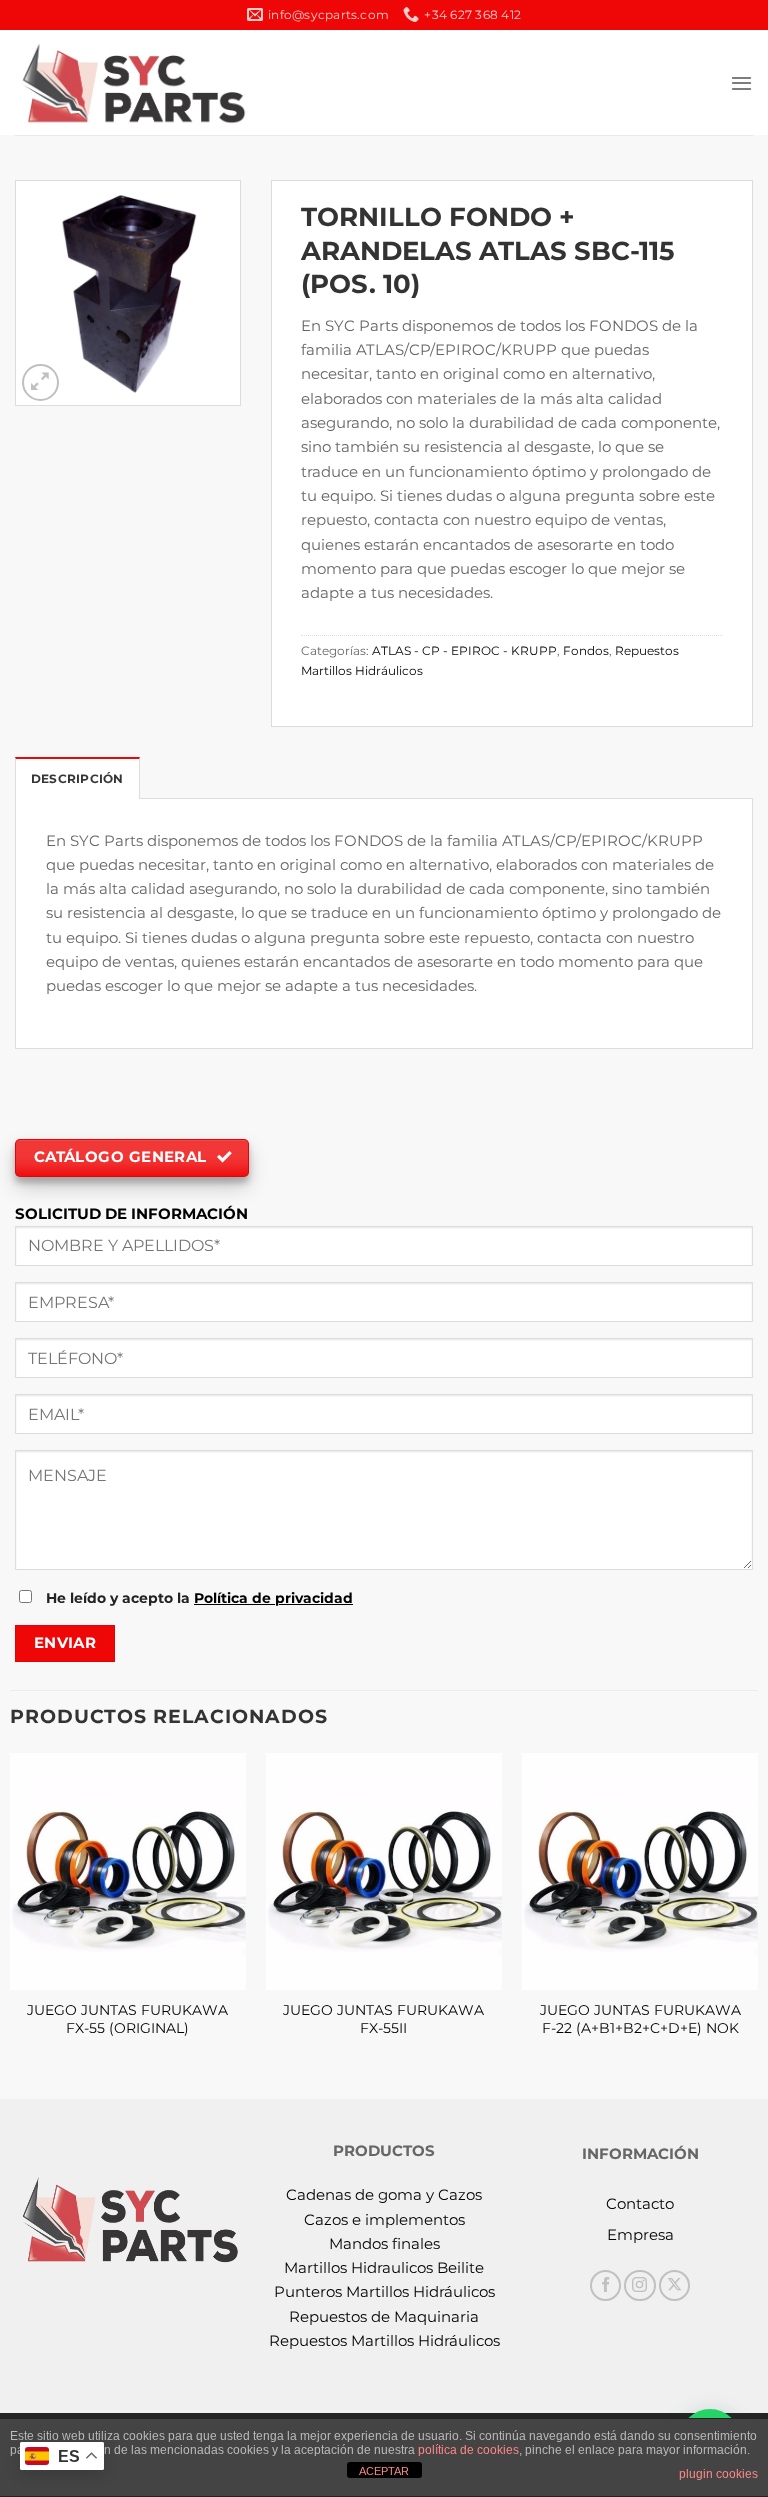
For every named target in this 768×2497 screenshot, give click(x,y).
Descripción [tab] (77, 778)
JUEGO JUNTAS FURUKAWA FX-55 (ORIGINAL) (127, 2019)
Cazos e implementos (384, 2219)
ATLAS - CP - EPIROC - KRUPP (464, 650)
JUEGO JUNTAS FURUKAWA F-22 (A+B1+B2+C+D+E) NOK (640, 2019)
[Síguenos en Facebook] (605, 2285)
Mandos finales (384, 2243)
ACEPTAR (384, 2471)
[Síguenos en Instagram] (639, 2285)
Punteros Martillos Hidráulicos (384, 2291)
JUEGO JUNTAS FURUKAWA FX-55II (383, 2019)
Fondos (586, 650)
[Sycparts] (131, 82)
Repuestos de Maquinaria (384, 2316)
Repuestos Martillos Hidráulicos (384, 2340)
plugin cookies (718, 2474)
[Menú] (741, 83)
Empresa (640, 2234)
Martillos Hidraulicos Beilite (384, 2267)
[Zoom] (40, 382)
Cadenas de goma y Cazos (384, 2194)
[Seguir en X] (674, 2285)
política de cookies (468, 2450)
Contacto (640, 2203)
